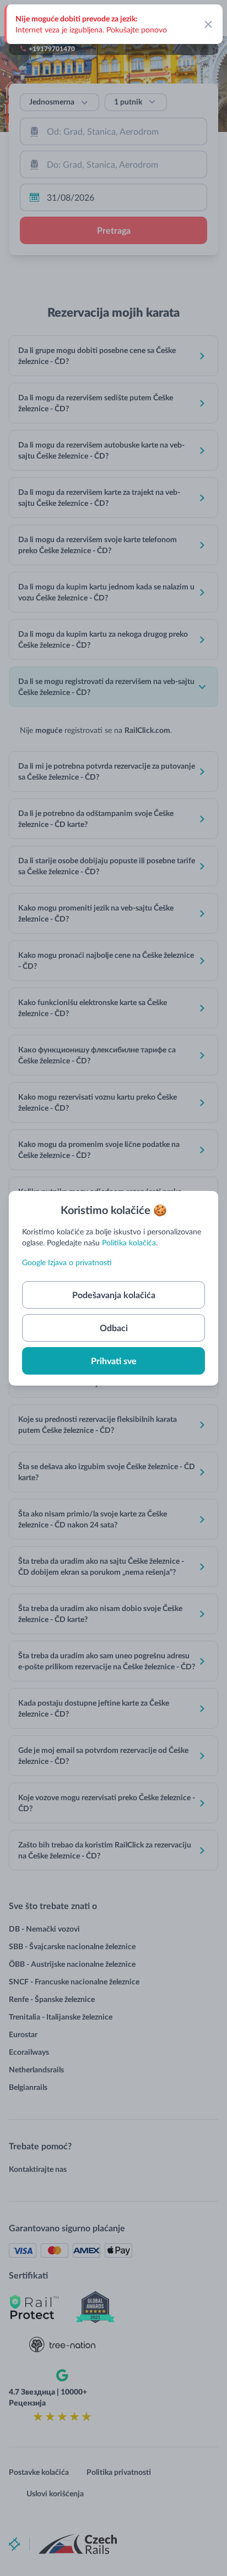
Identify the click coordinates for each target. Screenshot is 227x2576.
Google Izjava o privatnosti (67, 1262)
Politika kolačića (129, 1242)
